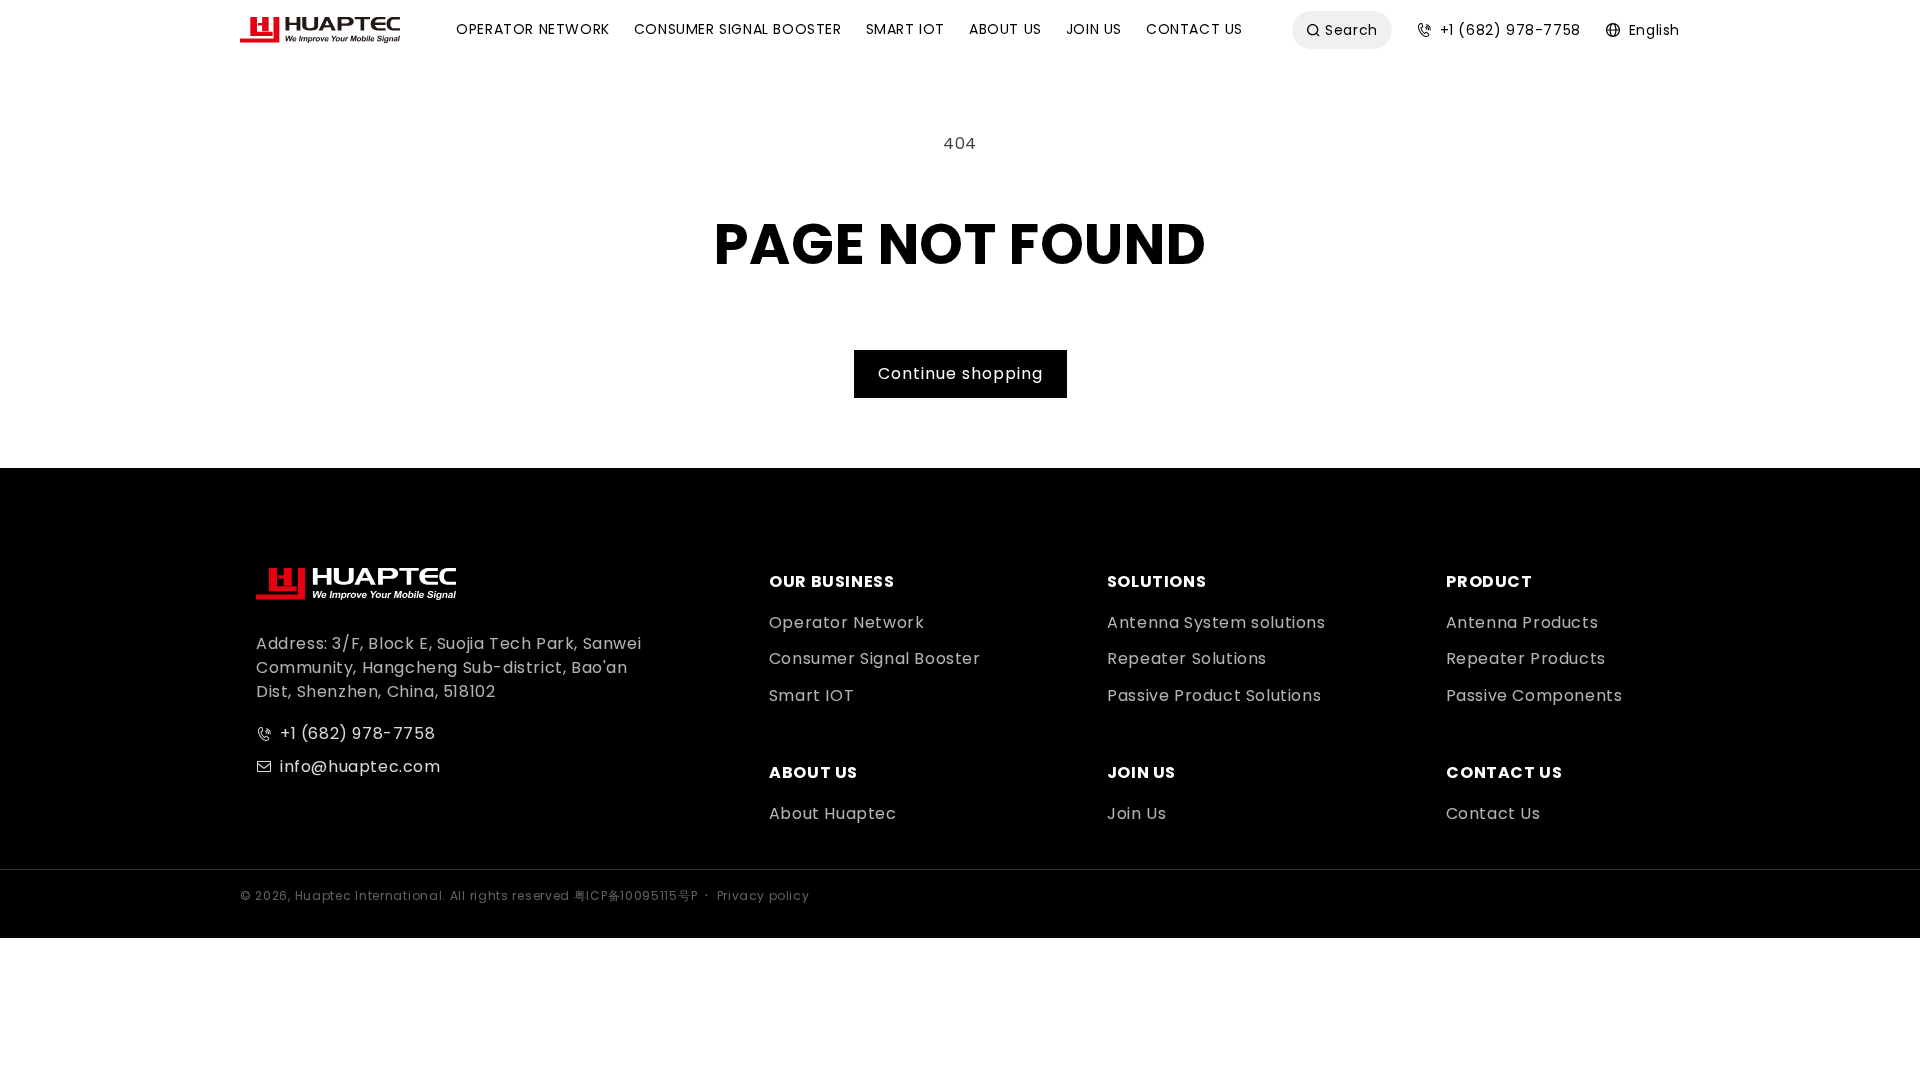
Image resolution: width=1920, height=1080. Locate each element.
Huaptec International (369, 895)
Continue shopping (960, 373)
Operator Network (847, 622)
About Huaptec (833, 813)
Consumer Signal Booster (875, 658)
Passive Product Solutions (1214, 695)
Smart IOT (811, 695)
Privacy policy (763, 896)
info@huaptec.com (360, 766)
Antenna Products (1522, 622)
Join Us (1136, 813)
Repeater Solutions (1187, 658)
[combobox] (1342, 30)
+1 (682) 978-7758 (357, 733)
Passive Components (1534, 695)
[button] (533, 30)
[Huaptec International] (356, 584)
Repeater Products (1526, 658)
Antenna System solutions (1216, 622)
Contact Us (1493, 813)
